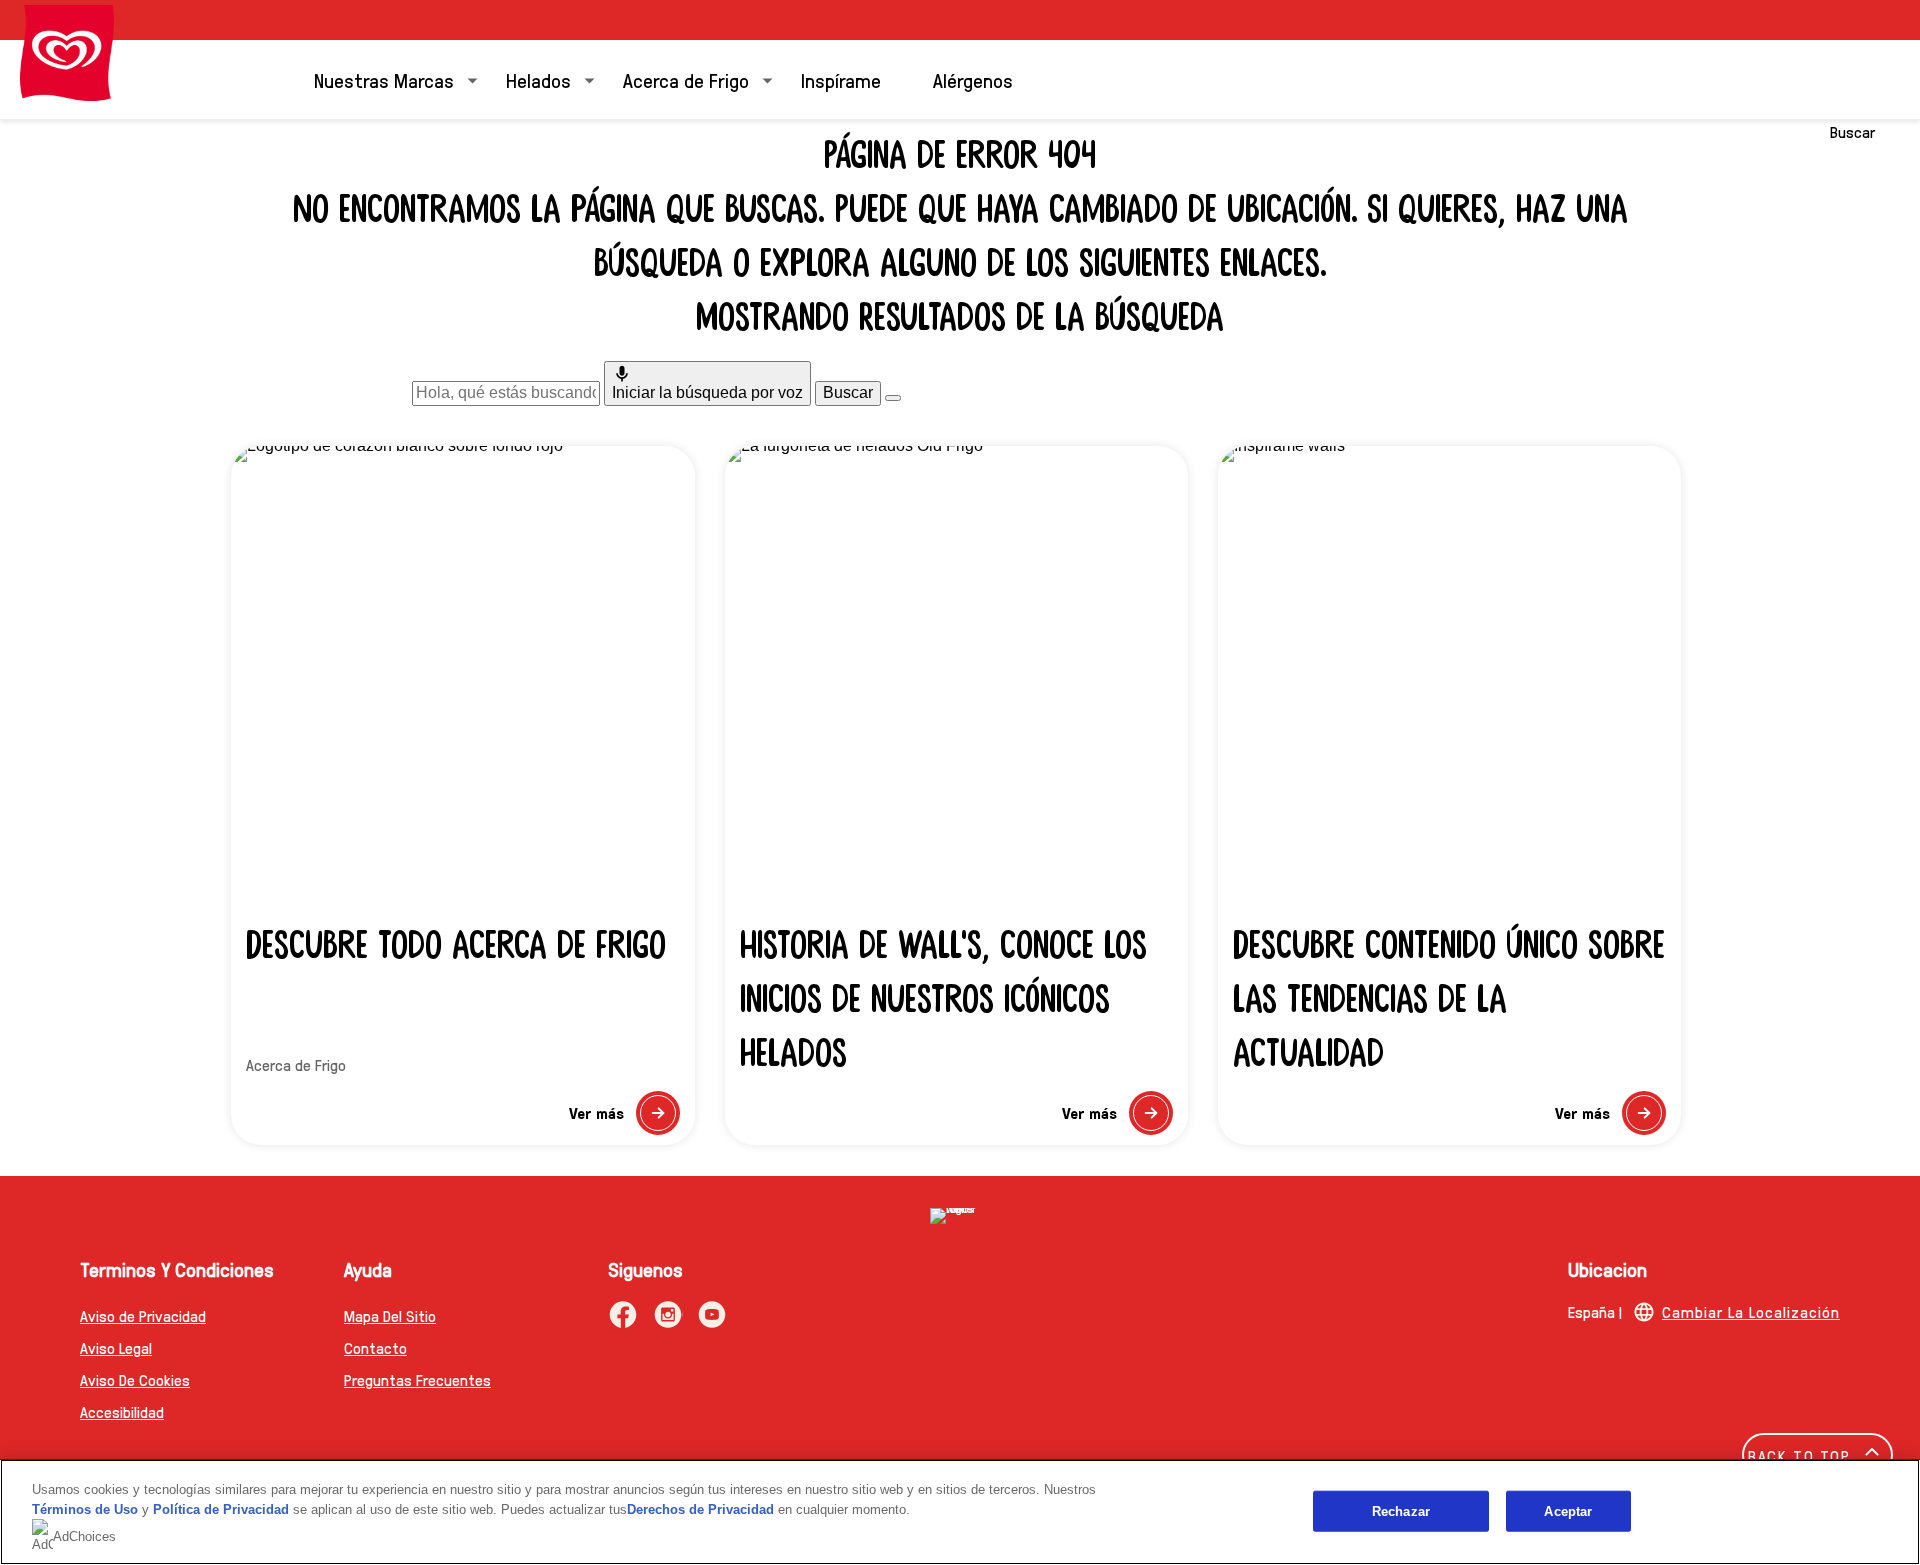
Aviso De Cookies (135, 1379)
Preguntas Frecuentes (417, 1379)
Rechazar (1401, 1510)
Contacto (375, 1347)
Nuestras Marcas (384, 80)
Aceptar (1568, 1510)
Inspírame (841, 80)
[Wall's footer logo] (960, 1216)
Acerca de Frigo (686, 80)
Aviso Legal (116, 1347)
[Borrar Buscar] (893, 398)
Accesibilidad (122, 1411)
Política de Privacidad (223, 1509)
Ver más (624, 1118)
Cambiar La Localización (1751, 1311)
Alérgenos (973, 80)
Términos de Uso (85, 1509)
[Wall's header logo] (67, 53)
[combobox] (506, 393)
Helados (538, 80)
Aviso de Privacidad (143, 1315)
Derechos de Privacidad (700, 1509)
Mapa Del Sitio (390, 1315)
